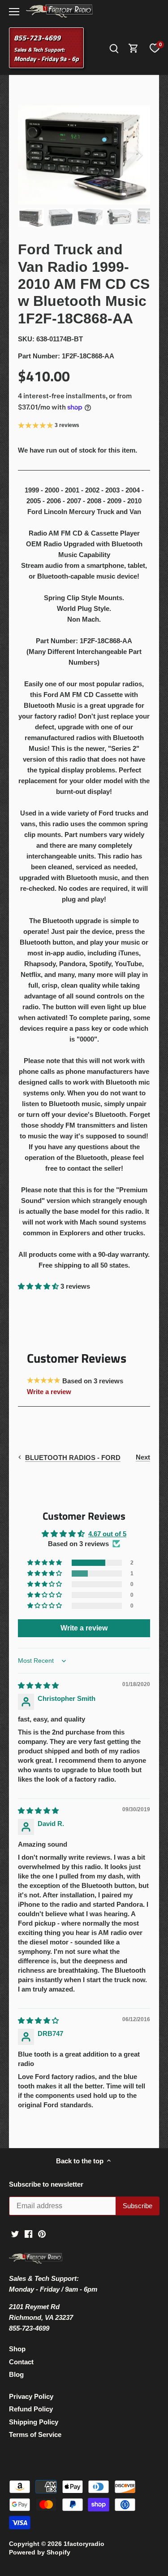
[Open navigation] (14, 12)
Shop (17, 2349)
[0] (155, 48)
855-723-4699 (37, 38)
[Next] (139, 155)
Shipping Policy (34, 2422)
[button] (39, 1286)
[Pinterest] (42, 2233)
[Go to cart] (134, 48)
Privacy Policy (31, 2396)
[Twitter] (15, 2233)
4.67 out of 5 (107, 1534)
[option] (84, 155)
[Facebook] (28, 2233)
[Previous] (29, 155)
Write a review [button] (84, 1628)
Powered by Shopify (40, 2552)
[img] (38, 1685)
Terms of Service (35, 2434)
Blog (16, 2374)
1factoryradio (84, 2544)
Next (143, 1457)
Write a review (49, 1392)
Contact (21, 2362)
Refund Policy (31, 2409)
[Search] (114, 48)
